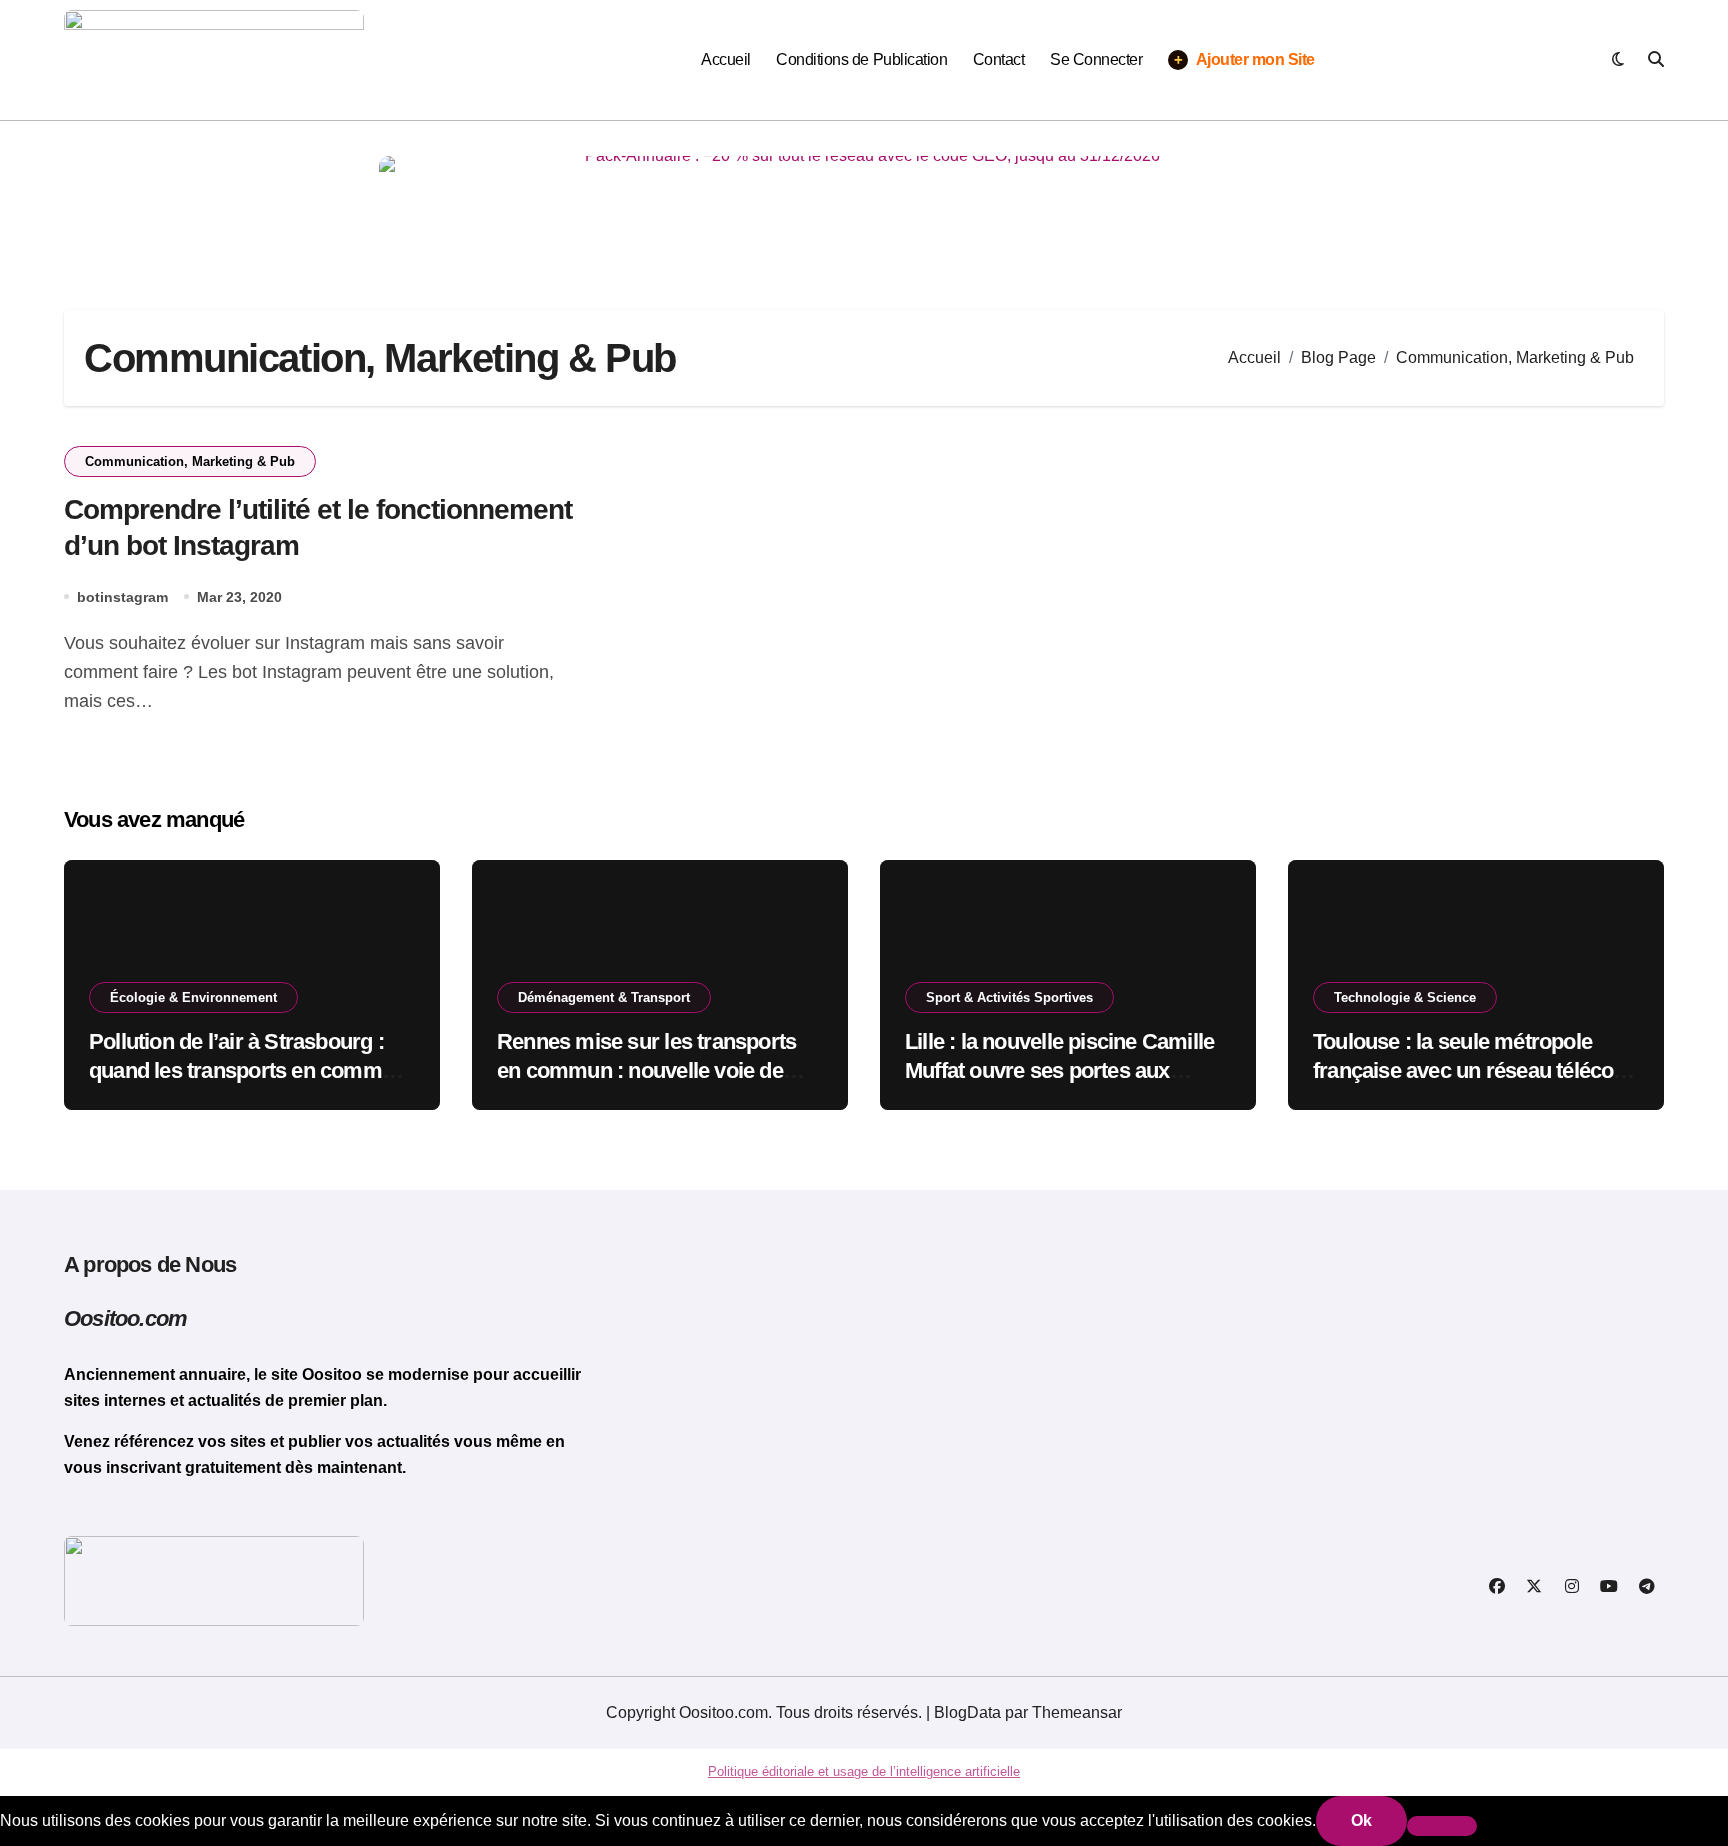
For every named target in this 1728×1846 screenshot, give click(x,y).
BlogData (967, 1712)
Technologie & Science (1405, 997)
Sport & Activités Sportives (1009, 997)
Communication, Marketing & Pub (190, 461)
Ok (1361, 1820)
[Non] (1442, 1826)
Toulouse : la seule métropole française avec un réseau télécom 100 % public (1473, 1070)
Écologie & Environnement (193, 997)
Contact (999, 59)
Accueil (726, 59)
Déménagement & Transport (604, 997)
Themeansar (1077, 1712)
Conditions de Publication (861, 59)
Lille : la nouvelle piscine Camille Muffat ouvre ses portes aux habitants (1059, 1070)
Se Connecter (1096, 59)
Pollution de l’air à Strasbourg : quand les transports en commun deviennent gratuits (247, 1070)
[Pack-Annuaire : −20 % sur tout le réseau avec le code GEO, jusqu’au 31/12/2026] (864, 201)
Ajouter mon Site (1244, 60)
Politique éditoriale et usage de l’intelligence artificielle (864, 1771)
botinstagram (122, 597)
